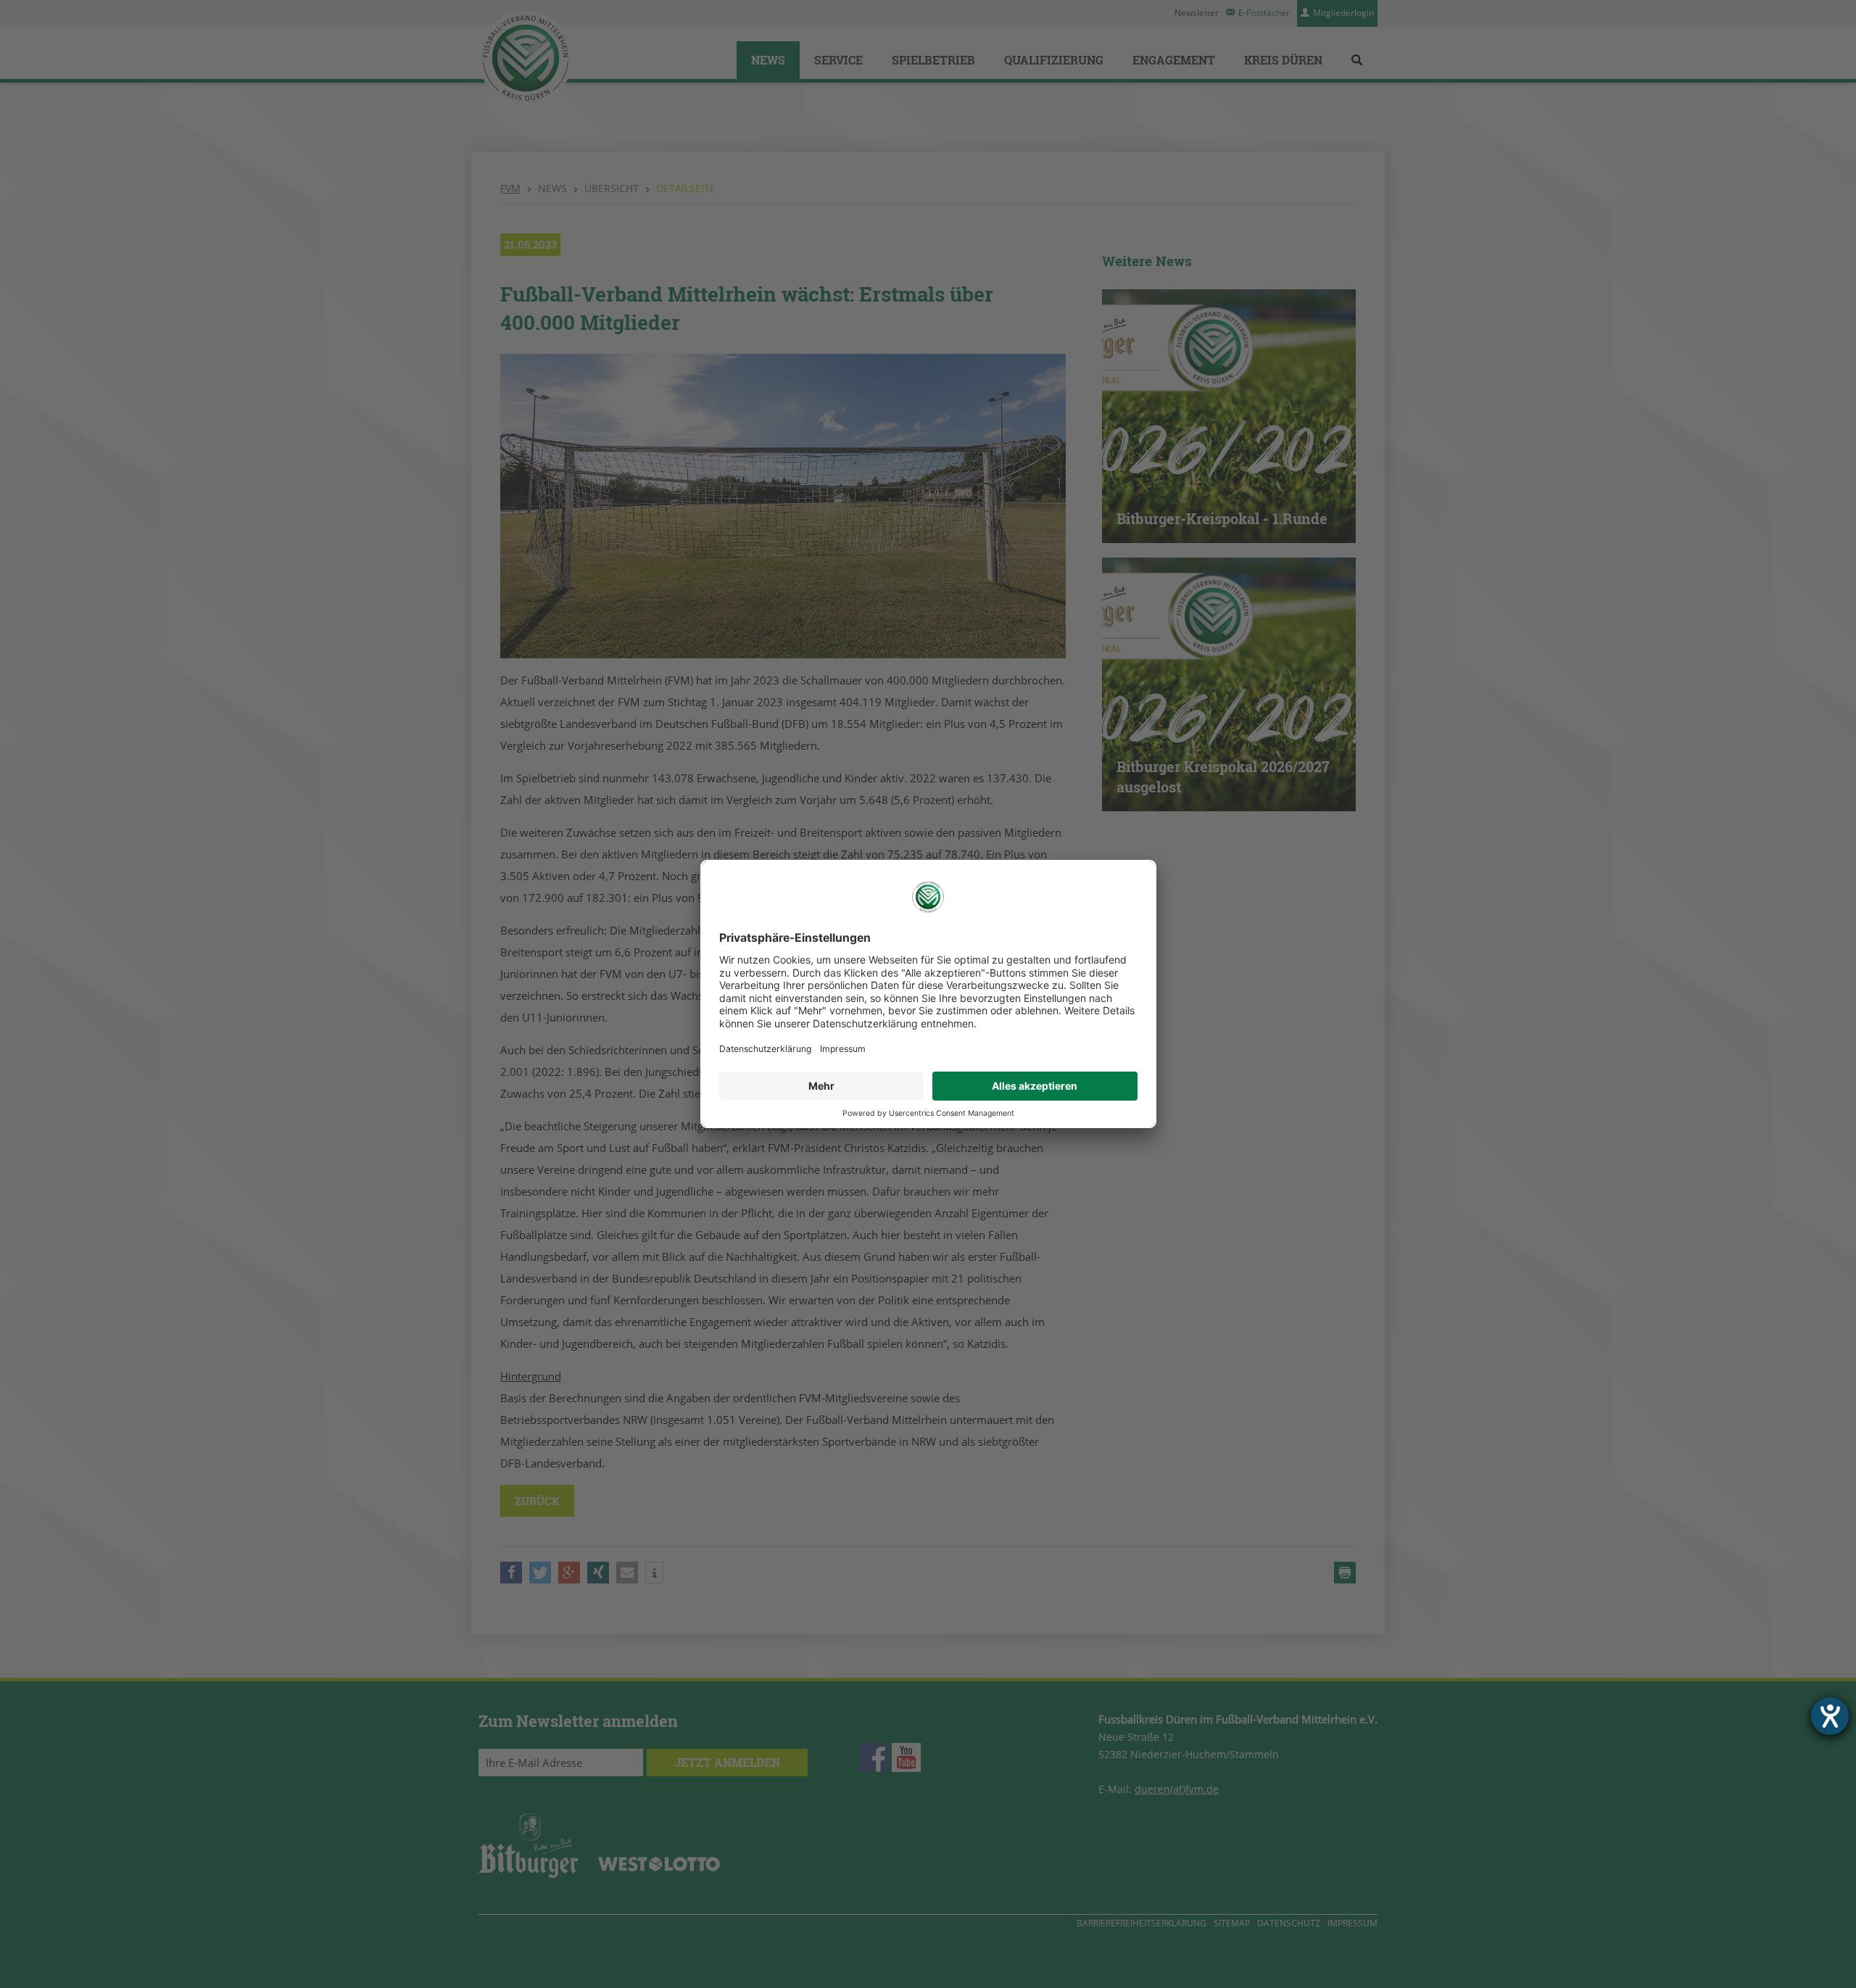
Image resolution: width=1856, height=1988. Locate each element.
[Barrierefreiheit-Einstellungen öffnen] (1830, 1716)
